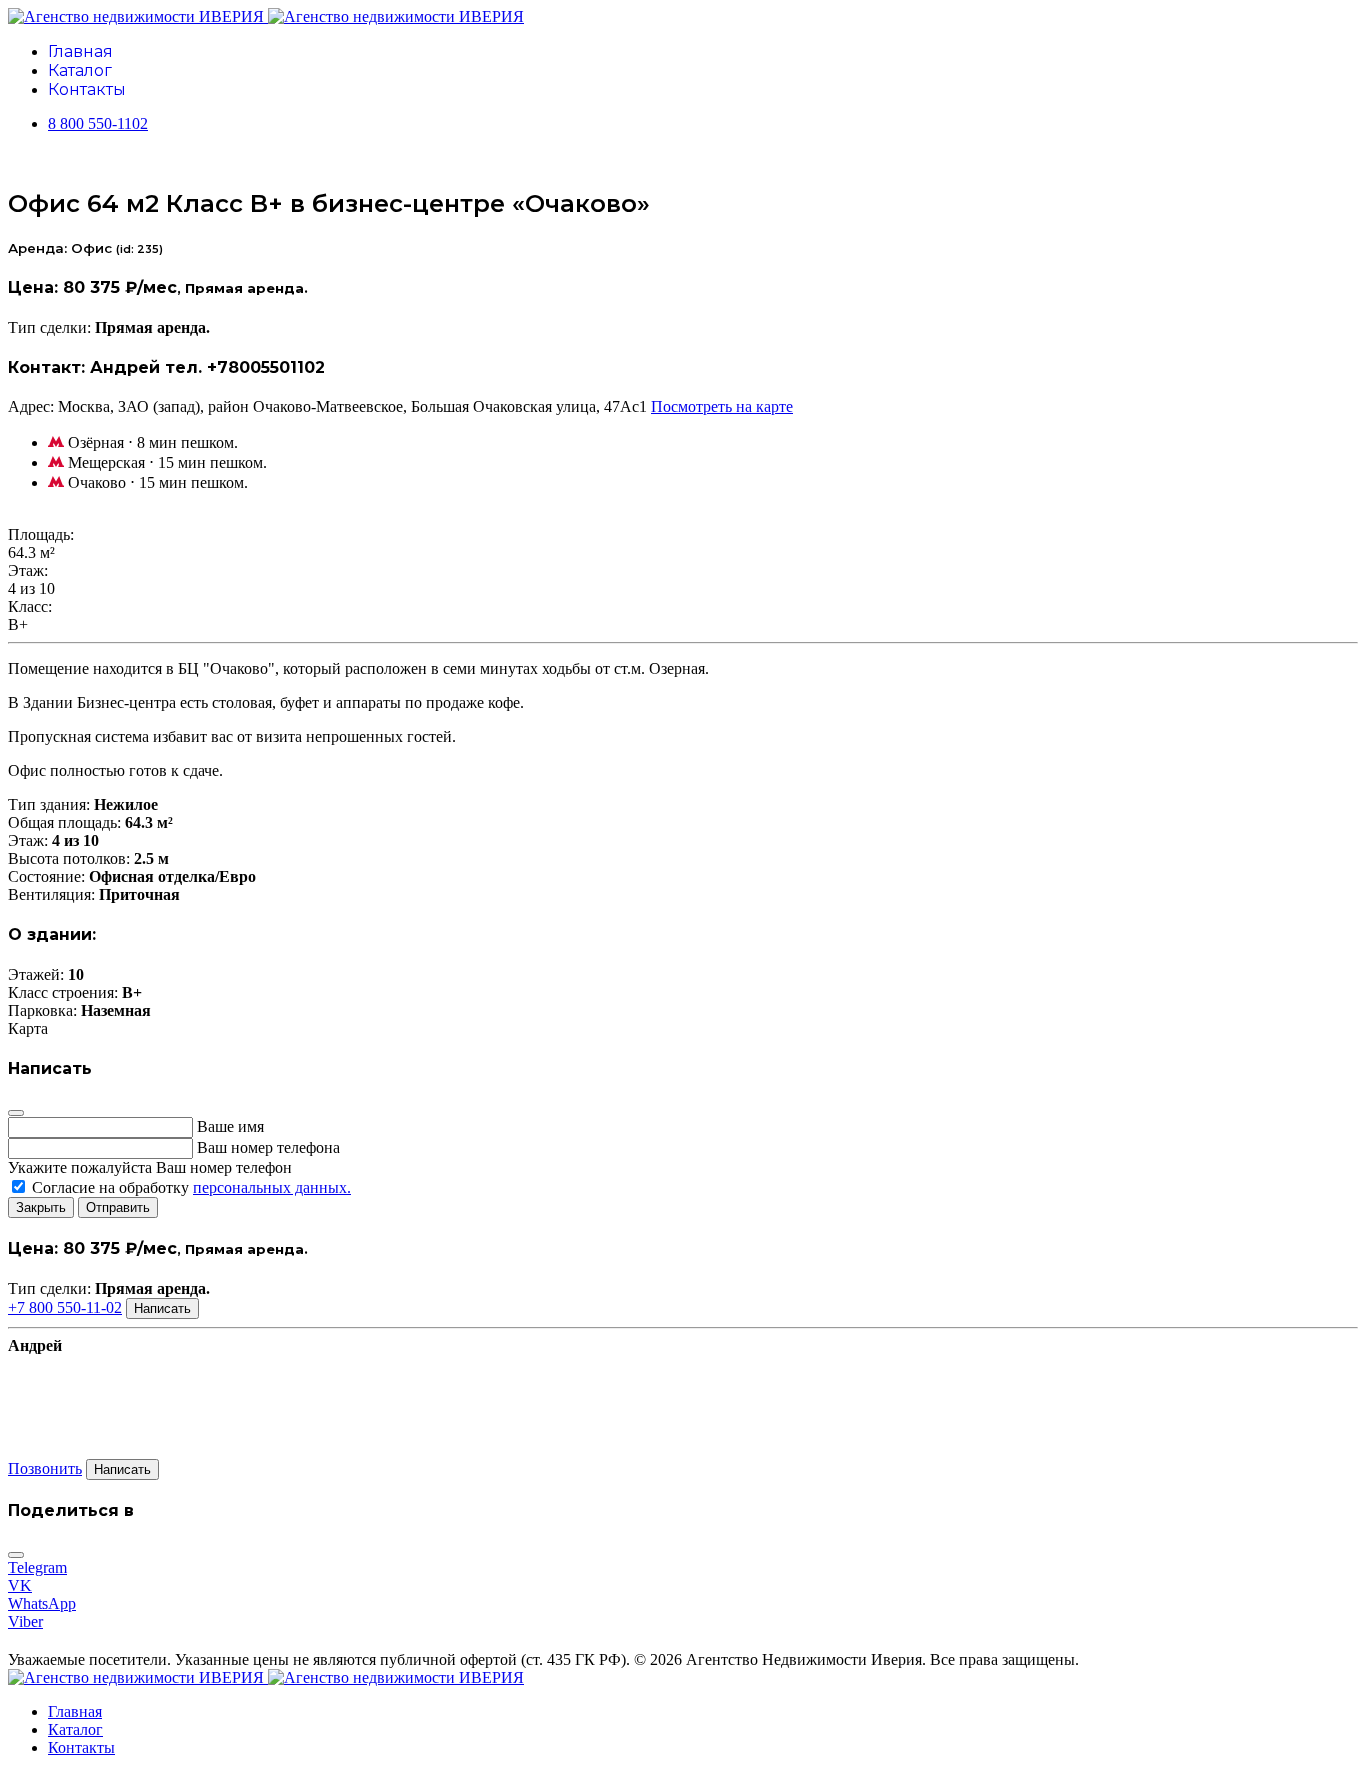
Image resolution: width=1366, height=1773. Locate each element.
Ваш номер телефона (268, 1147)
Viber (25, 1621)
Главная (80, 51)
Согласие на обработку (189, 1187)
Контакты (87, 89)
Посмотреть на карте (722, 406)
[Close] (16, 1113)
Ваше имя (230, 1126)
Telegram (37, 1567)
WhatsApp (42, 1603)
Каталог (80, 70)
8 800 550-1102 (98, 123)
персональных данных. (272, 1187)
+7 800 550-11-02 (65, 1307)
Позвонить (45, 1468)
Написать (162, 1308)
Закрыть (41, 1207)
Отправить (118, 1207)
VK (20, 1585)
